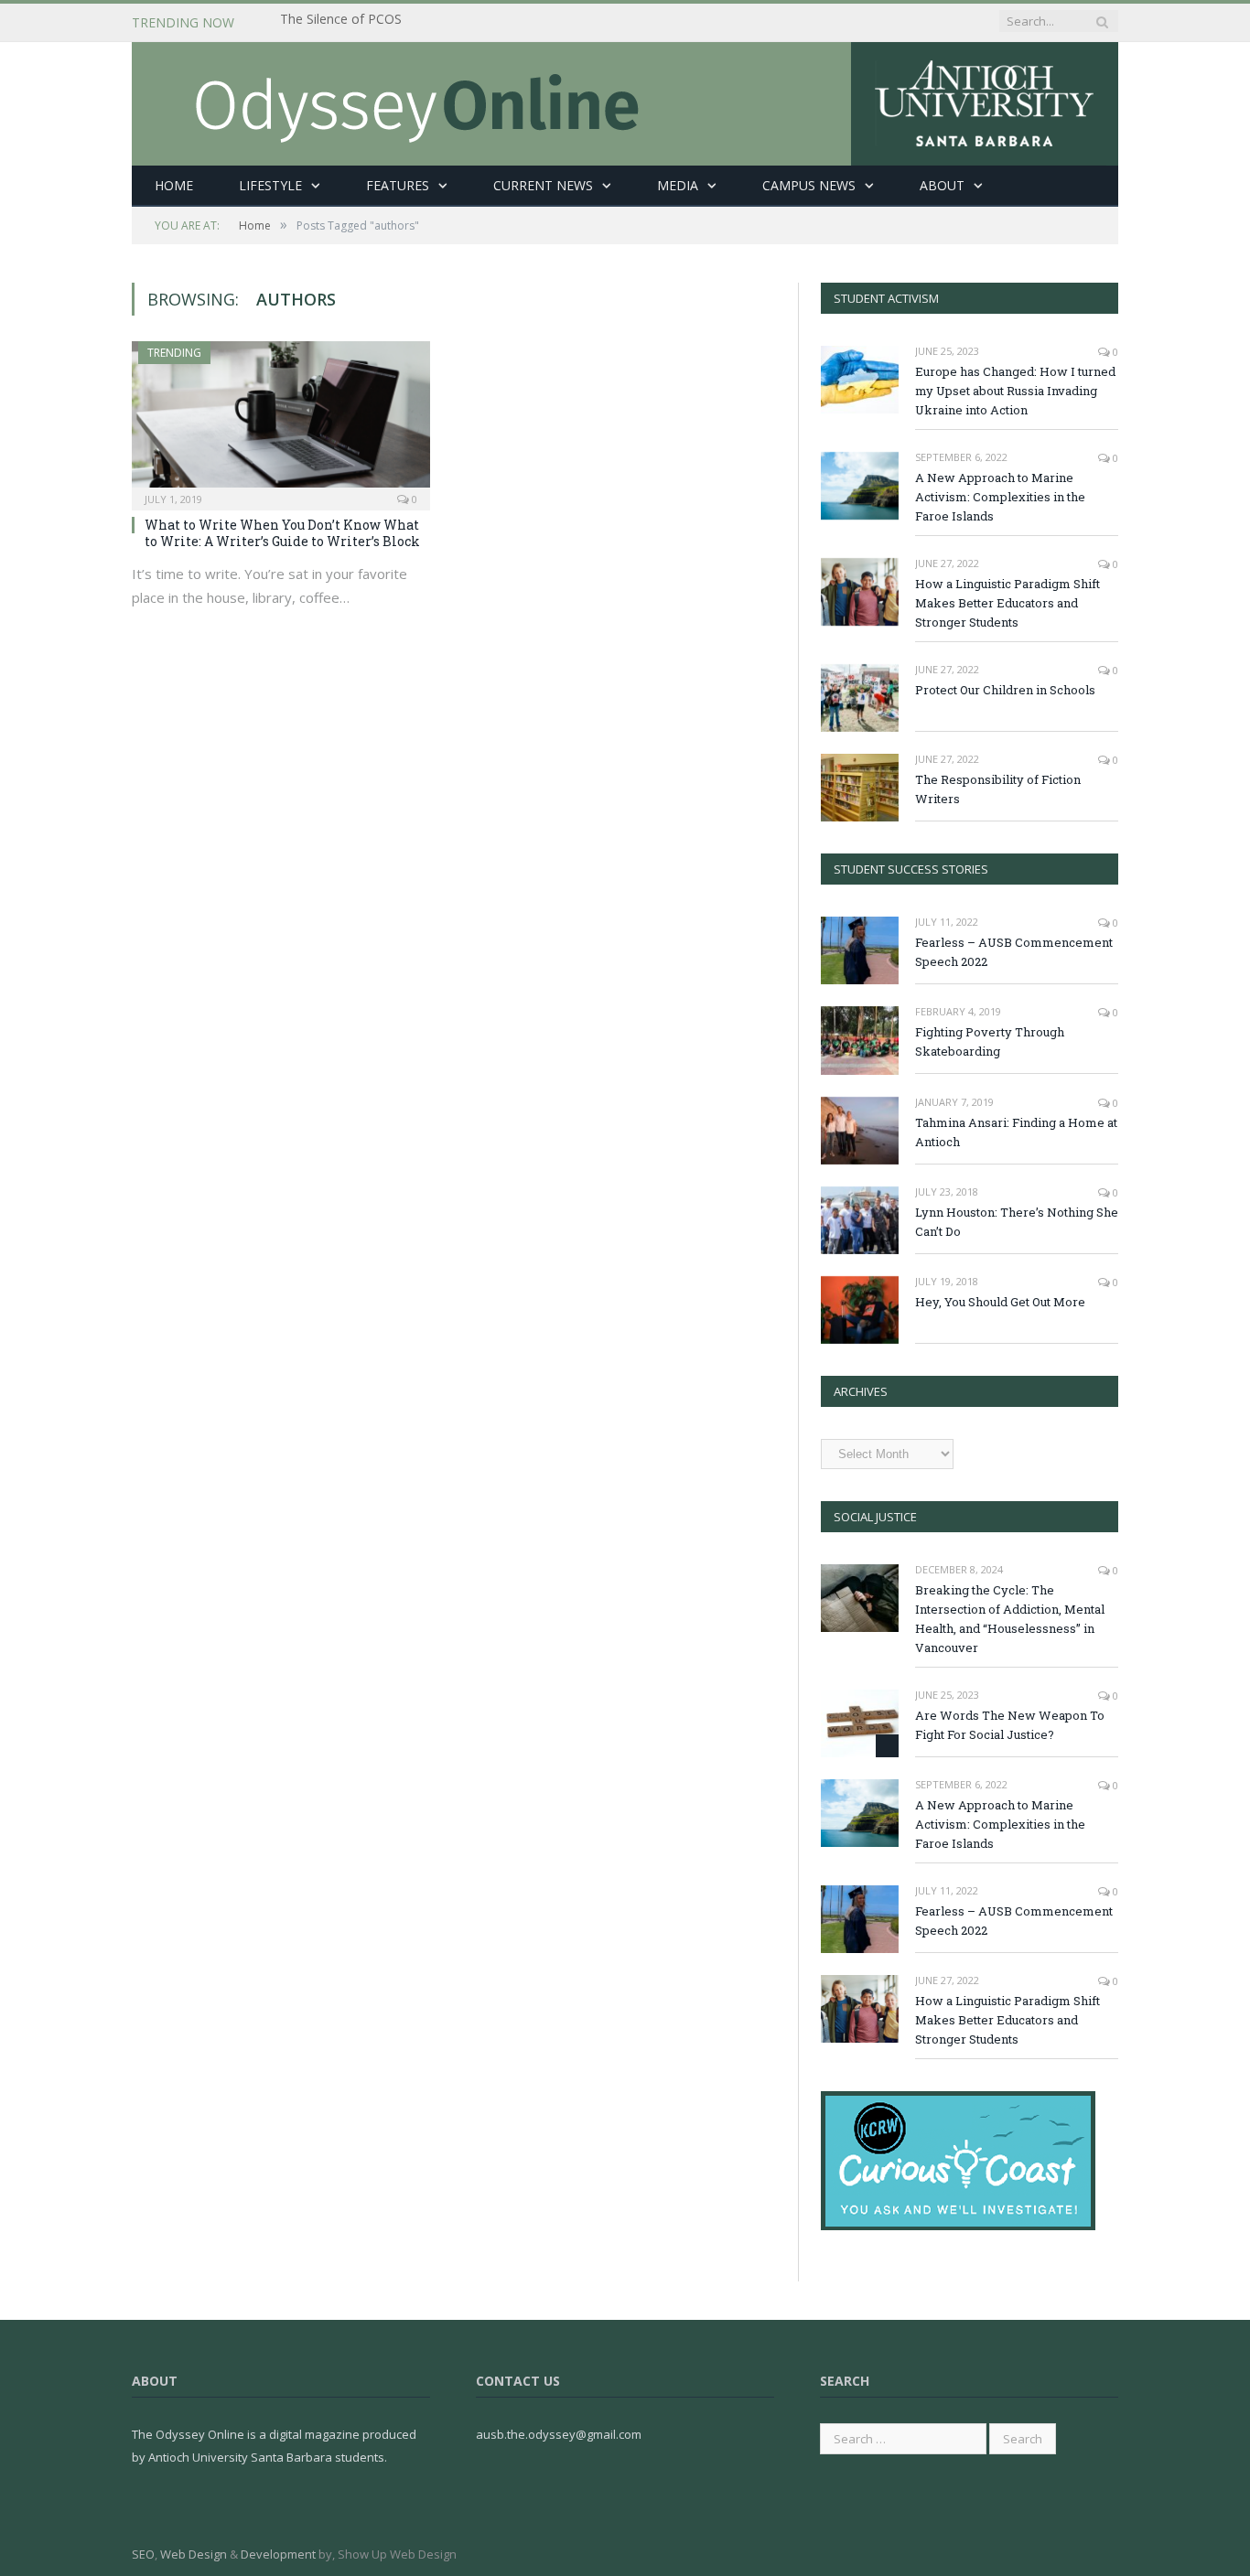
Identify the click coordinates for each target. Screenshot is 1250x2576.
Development (278, 2554)
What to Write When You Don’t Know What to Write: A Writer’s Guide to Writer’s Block (282, 533)
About (942, 185)
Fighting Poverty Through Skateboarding (990, 1041)
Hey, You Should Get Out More (1000, 1302)
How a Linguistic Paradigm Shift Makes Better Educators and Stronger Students (1008, 603)
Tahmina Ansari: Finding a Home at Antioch (1016, 1132)
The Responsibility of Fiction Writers (998, 789)
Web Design (194, 2554)
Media (678, 185)
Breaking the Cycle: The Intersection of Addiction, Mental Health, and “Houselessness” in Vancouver (490, 23)
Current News (543, 185)
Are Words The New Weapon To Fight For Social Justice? (1010, 1725)
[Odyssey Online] (625, 99)
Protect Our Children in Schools (1005, 690)
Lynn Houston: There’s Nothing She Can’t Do (1017, 1222)
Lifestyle (270, 185)
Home (174, 185)
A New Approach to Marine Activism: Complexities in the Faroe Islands (1000, 497)
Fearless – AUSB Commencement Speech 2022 (1014, 952)
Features (398, 185)
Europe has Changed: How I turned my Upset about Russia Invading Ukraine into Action (1015, 391)
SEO (143, 2554)
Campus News (809, 185)
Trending (174, 353)
